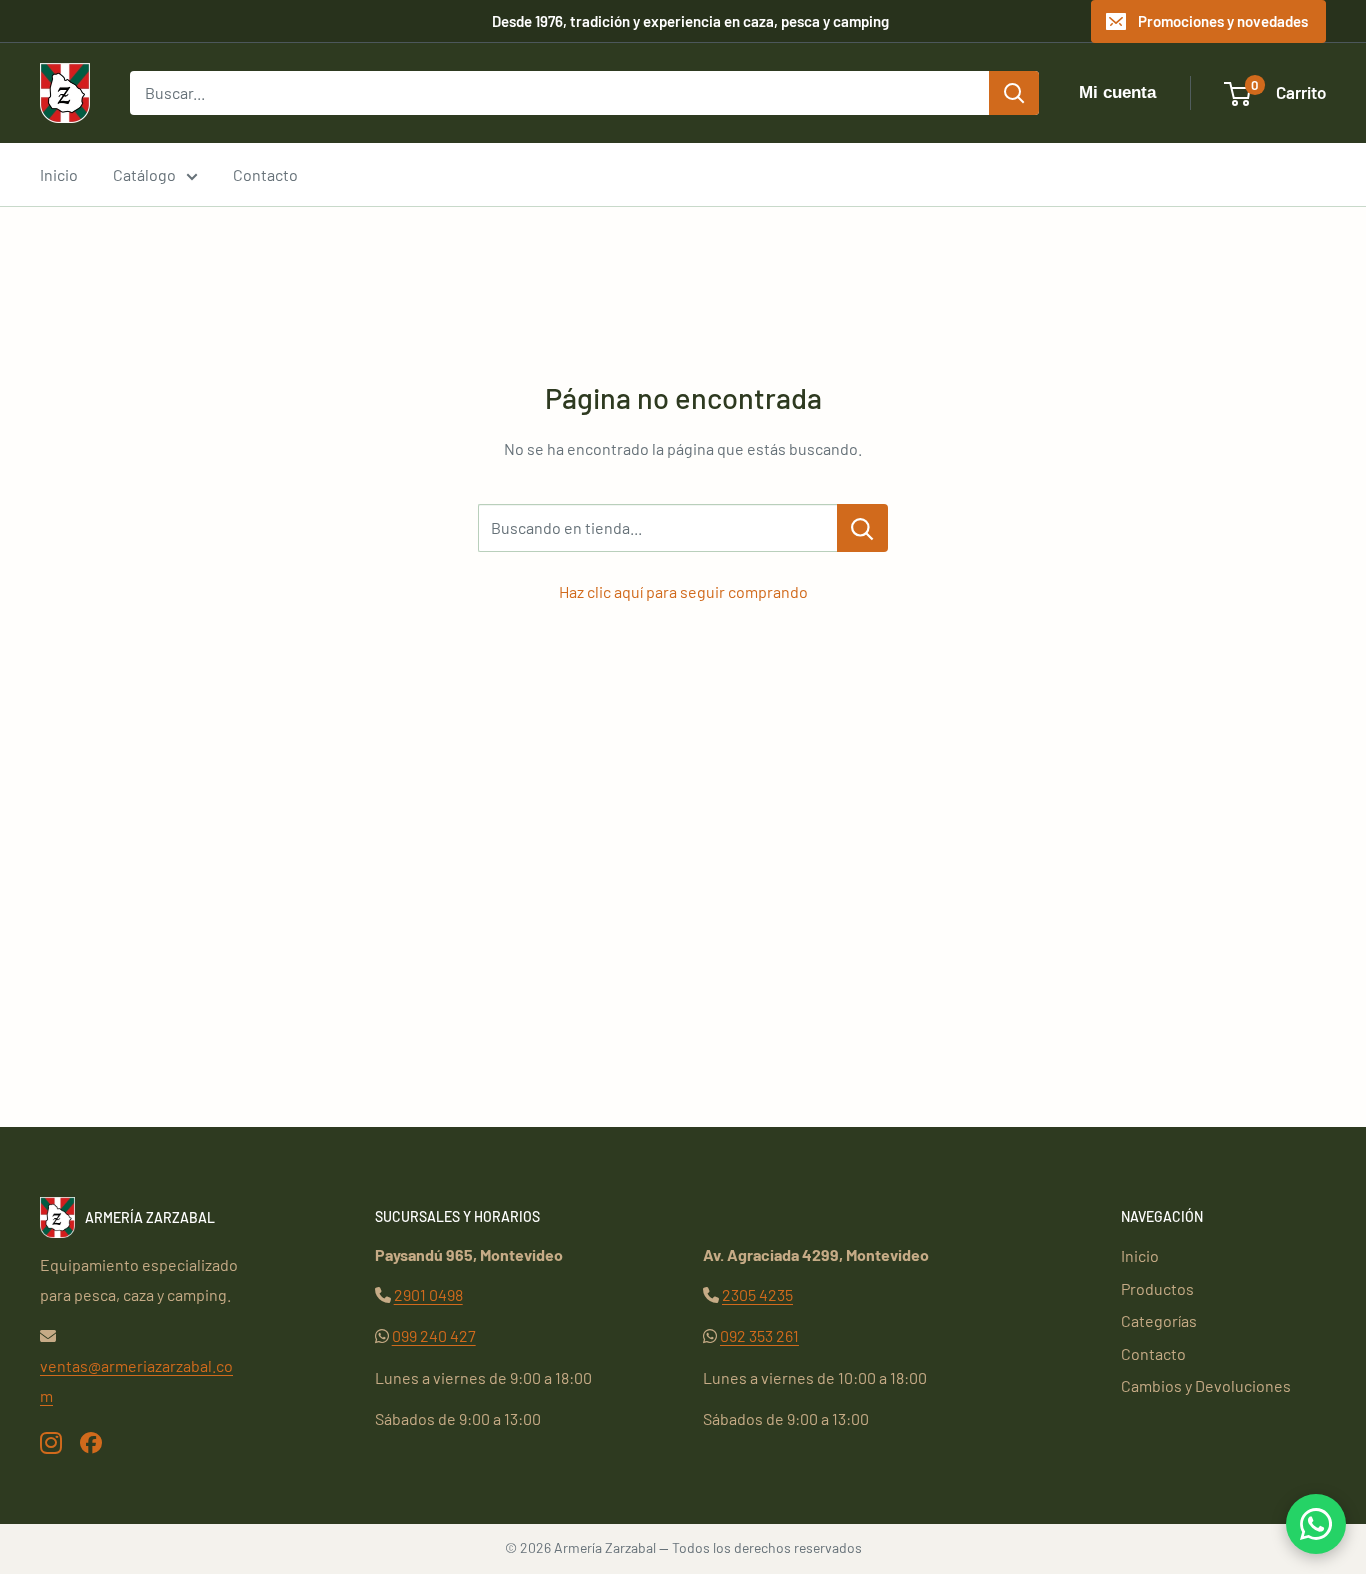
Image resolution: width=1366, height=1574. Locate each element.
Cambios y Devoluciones (1206, 1385)
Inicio (59, 174)
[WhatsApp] (1316, 1524)
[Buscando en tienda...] (862, 528)
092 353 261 (759, 1335)
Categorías (1159, 1320)
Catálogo (144, 174)
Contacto (265, 174)
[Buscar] (1014, 93)
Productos (1157, 1288)
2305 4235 (757, 1294)
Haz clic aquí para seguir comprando (683, 591)
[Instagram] (51, 1442)
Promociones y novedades (1223, 21)
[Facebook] (91, 1442)
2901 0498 (428, 1294)
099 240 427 (434, 1335)
